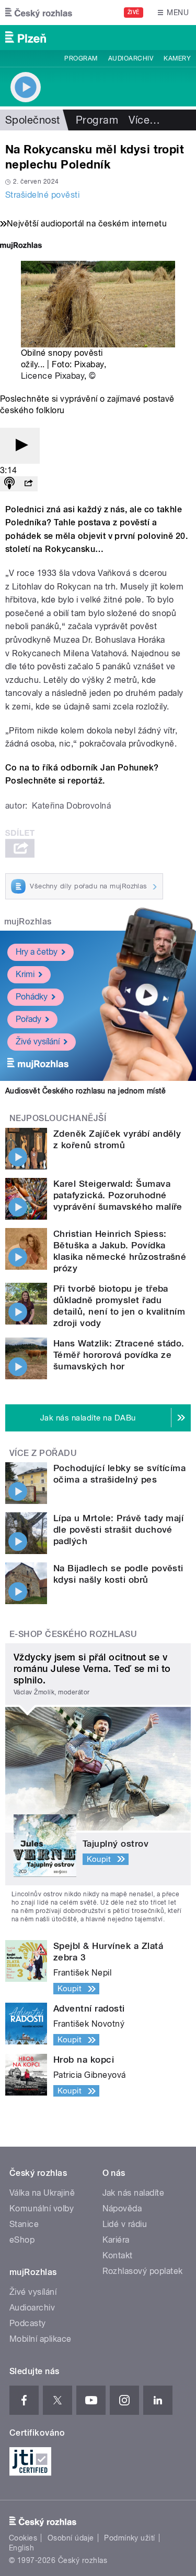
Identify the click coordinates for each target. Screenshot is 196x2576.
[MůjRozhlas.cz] (21, 246)
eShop (22, 2240)
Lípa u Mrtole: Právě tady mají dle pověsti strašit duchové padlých (118, 1530)
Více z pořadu (43, 1453)
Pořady (28, 1019)
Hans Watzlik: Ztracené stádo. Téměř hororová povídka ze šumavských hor (119, 1355)
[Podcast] (9, 484)
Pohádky (32, 997)
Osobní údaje (71, 2538)
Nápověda (122, 2208)
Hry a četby (37, 952)
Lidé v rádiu (125, 2224)
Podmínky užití (130, 2538)
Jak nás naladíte (134, 2193)
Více (144, 120)
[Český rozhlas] (39, 13)
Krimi (25, 974)
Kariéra (116, 2240)
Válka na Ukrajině (42, 2193)
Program (81, 58)
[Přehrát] (20, 446)
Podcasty (28, 2323)
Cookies (23, 2538)
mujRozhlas (28, 922)
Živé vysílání (38, 1042)
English (21, 2548)
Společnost (33, 120)
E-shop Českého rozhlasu (73, 1634)
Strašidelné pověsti (42, 195)
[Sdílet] (28, 484)
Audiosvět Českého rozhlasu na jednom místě (85, 1091)
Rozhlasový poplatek (143, 2271)
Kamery (177, 58)
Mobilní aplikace (41, 2339)
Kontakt (118, 2255)
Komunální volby (42, 2208)
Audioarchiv (131, 58)
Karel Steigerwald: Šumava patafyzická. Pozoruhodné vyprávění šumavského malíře (118, 1195)
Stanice (24, 2224)
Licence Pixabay (53, 376)
